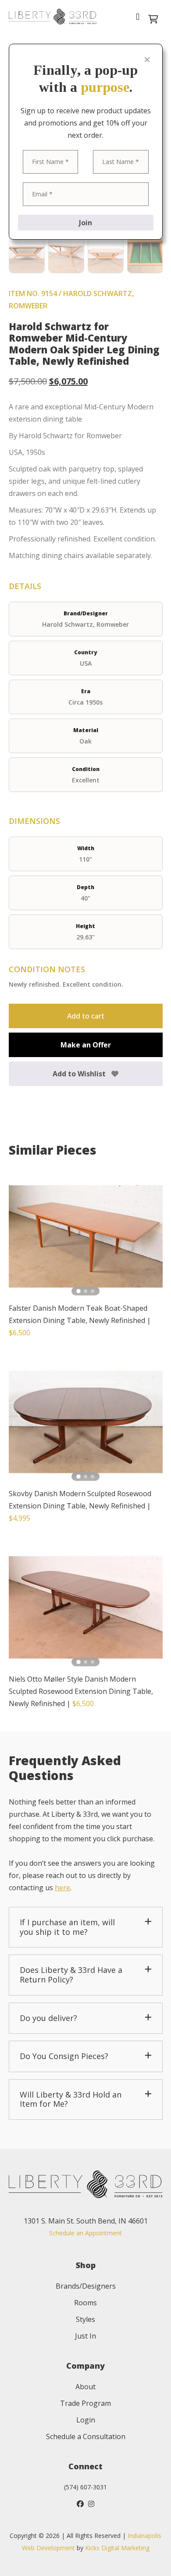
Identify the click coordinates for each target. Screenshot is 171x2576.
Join (85, 223)
